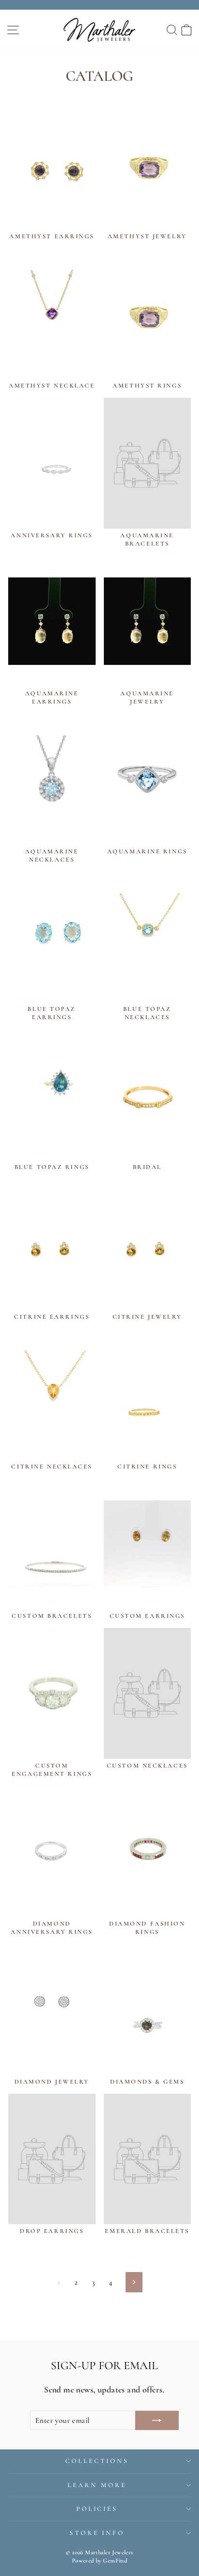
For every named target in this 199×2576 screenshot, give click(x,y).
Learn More (97, 2485)
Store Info (97, 2533)
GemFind (115, 2561)
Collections (97, 2461)
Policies (97, 2509)
